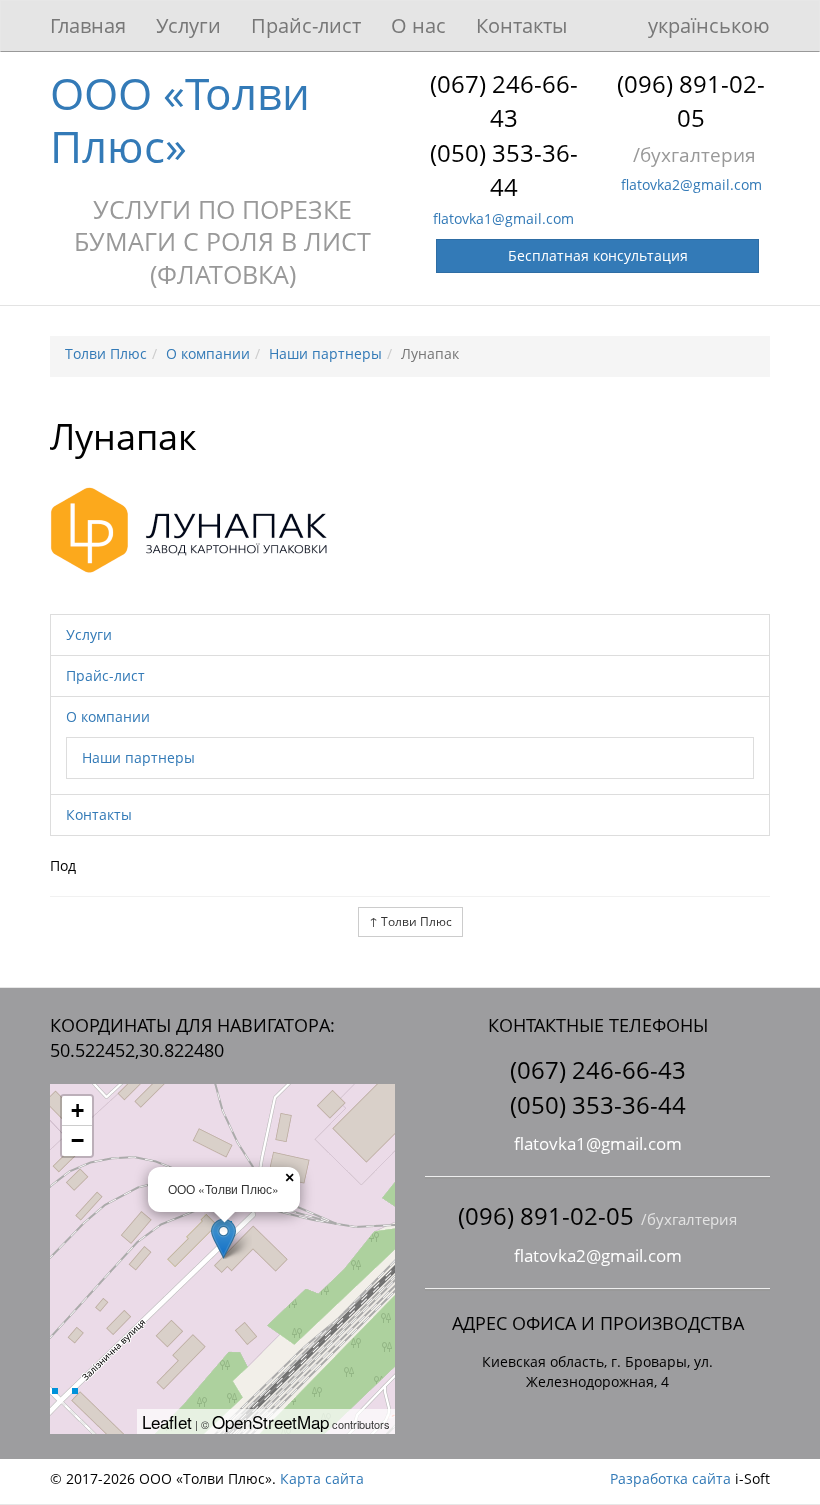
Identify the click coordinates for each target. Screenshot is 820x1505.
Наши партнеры (138, 757)
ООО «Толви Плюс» (180, 120)
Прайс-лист (306, 25)
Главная (88, 25)
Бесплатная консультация (598, 255)
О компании (108, 716)
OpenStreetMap (270, 1421)
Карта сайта (322, 1478)
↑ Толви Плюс (410, 921)
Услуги (188, 25)
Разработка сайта (670, 1478)
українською (709, 25)
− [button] (77, 1140)
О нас (418, 25)
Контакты (521, 25)
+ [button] (77, 1110)
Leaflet (167, 1421)
